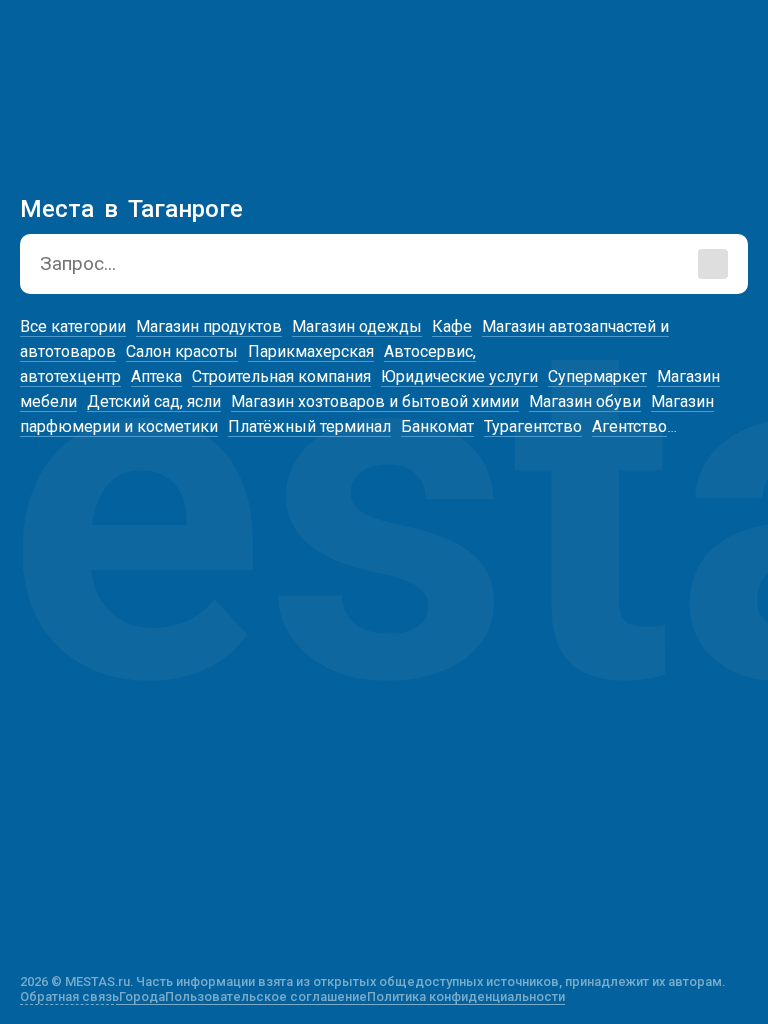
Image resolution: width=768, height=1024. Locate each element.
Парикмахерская (311, 351)
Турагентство (533, 426)
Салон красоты (182, 351)
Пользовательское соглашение (266, 996)
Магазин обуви (585, 401)
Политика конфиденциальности (466, 996)
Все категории (73, 326)
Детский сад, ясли (154, 401)
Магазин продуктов (209, 326)
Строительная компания (281, 376)
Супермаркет (597, 376)
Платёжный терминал (309, 426)
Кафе (452, 326)
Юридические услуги (459, 376)
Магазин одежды (357, 326)
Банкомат (437, 426)
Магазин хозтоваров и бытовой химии (375, 401)
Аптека (156, 376)
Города (142, 996)
